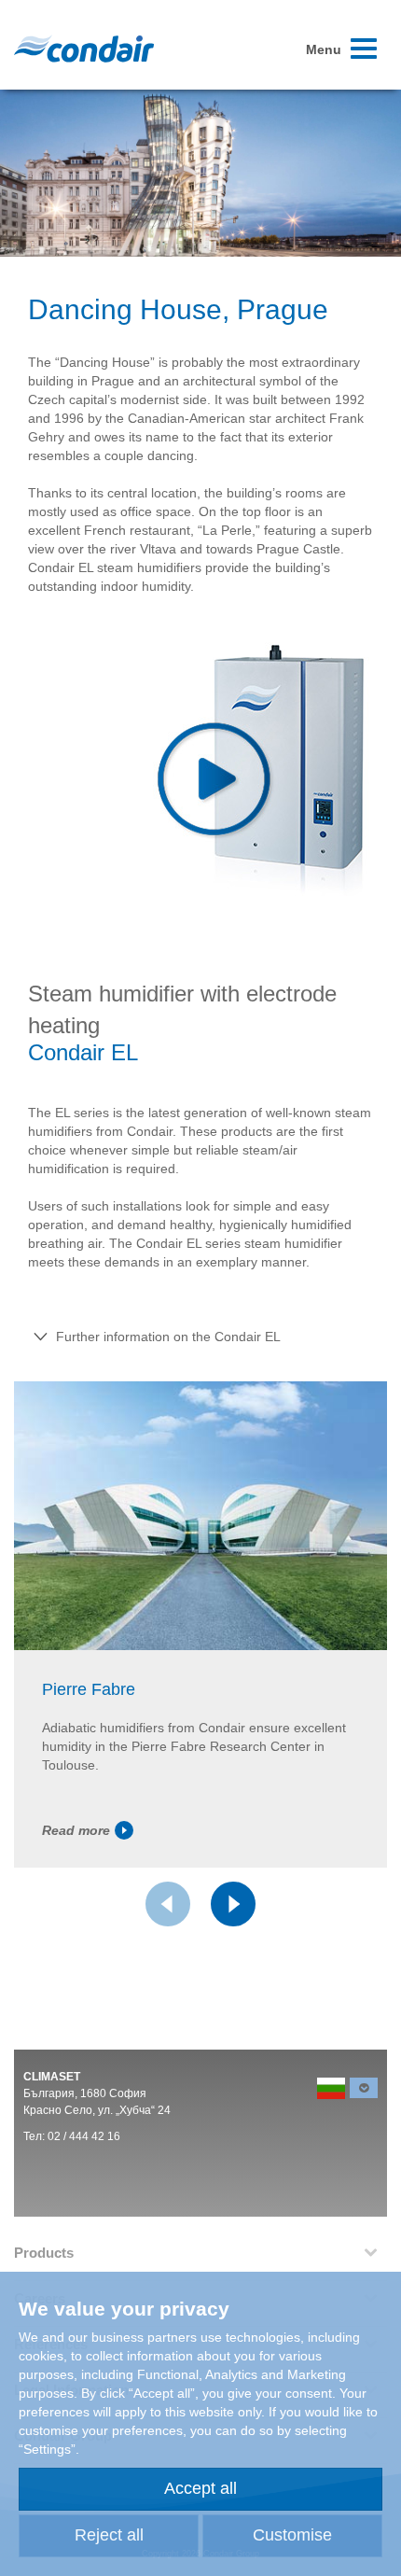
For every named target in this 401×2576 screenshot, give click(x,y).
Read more (76, 1830)
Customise (292, 2535)
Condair (84, 49)
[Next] (233, 1904)
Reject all (109, 2535)
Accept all (200, 2488)
